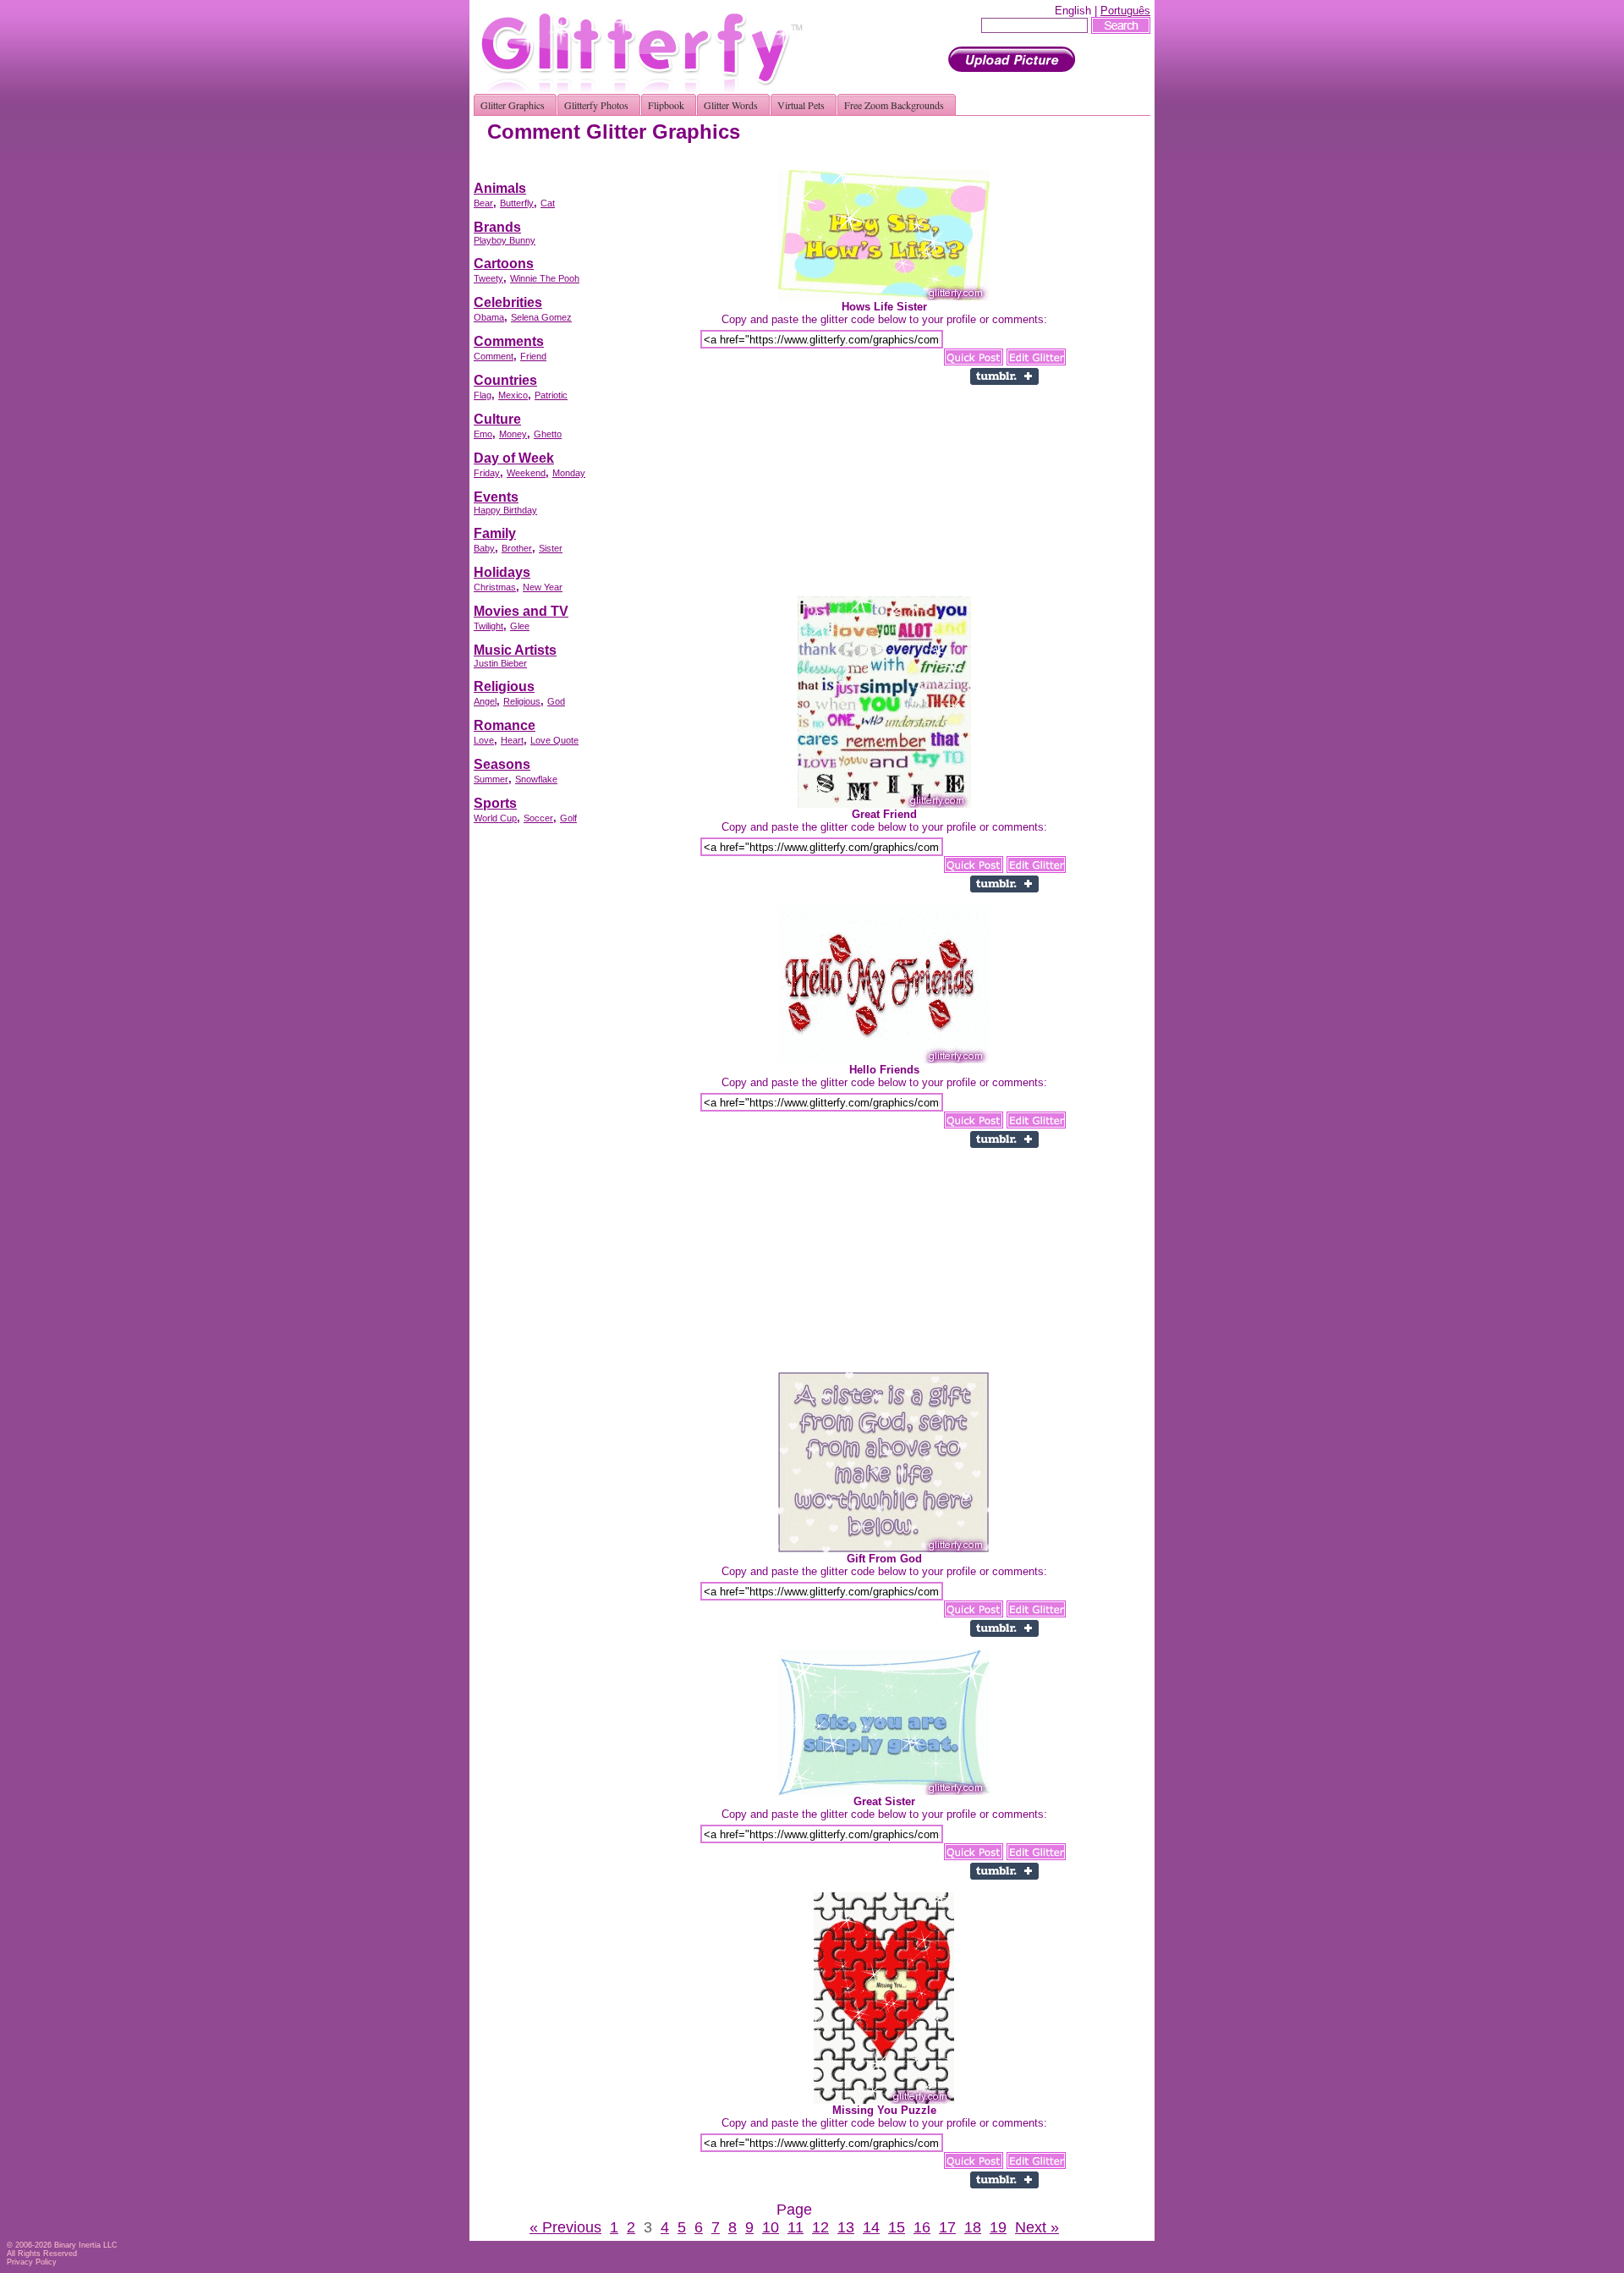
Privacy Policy (32, 2262)
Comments (509, 341)
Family (495, 533)
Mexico (513, 395)
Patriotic (551, 395)
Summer (491, 779)
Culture (497, 419)
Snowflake (536, 779)
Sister (551, 548)
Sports (495, 803)
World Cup (495, 818)
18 (973, 2227)
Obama (489, 317)
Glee (520, 626)
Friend (533, 356)
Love (484, 740)
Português (1125, 11)
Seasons (502, 764)
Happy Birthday (505, 510)
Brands (497, 227)
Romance (505, 725)
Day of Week (514, 458)
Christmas (495, 587)
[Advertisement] (842, 164)
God (556, 701)
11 (796, 2227)
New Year (543, 587)
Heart (512, 740)
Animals (500, 188)
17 (947, 2227)
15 (897, 2227)
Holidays (502, 572)
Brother (517, 548)
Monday (569, 473)
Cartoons (504, 264)
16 (922, 2227)
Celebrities (508, 302)
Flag (483, 395)
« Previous (565, 2227)
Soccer (538, 818)
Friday (487, 473)
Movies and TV (521, 611)
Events (496, 497)
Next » (1037, 2227)
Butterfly (517, 203)
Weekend (526, 473)
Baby (484, 548)
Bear (483, 203)
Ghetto (548, 434)
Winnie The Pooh (545, 278)
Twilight (488, 626)
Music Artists (515, 650)
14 (871, 2227)
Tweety (488, 278)
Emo (483, 434)
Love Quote (554, 740)
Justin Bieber (500, 663)
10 (771, 2227)
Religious (504, 686)
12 (820, 2227)
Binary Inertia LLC (86, 2245)
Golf (568, 818)
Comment (494, 356)
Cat (548, 203)
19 (998, 2227)
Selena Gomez (541, 317)
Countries (505, 380)
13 (846, 2227)
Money (513, 434)
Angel (485, 701)
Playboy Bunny (505, 240)
